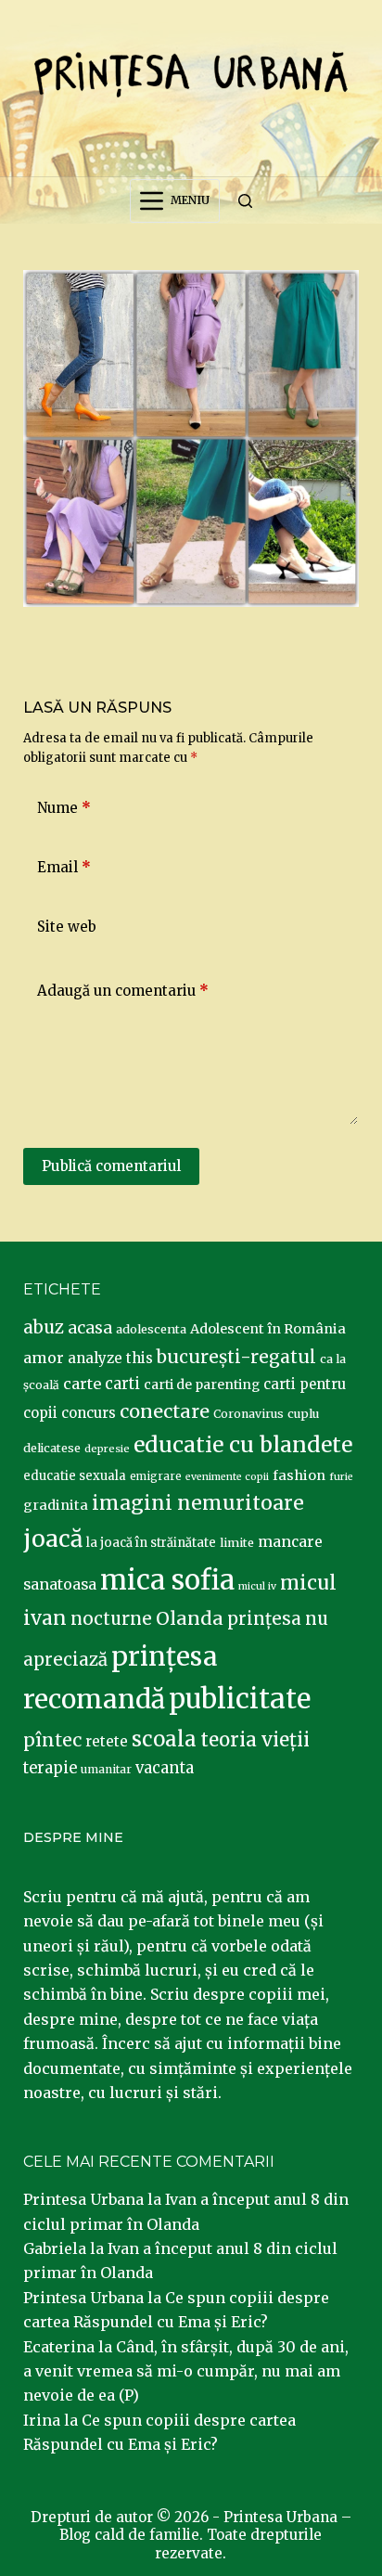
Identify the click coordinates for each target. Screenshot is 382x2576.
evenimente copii (227, 1477)
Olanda (190, 1618)
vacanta (165, 1768)
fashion (299, 1475)
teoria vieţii (255, 1740)
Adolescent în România (268, 1329)
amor (44, 1358)
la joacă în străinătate (151, 1543)
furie (341, 1477)
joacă (53, 1539)
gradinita (56, 1505)
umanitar (106, 1769)
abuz (44, 1327)
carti (122, 1384)
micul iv (257, 1586)
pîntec (52, 1740)
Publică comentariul (111, 1166)
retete (107, 1741)
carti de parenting (202, 1385)
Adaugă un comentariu (123, 991)
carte (82, 1384)
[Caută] (245, 201)
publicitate (240, 1699)
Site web (67, 927)
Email (64, 867)
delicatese (52, 1448)
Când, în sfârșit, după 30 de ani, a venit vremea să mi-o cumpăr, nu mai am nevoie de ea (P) (186, 2371)
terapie (50, 1768)
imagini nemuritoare (198, 1503)
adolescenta (151, 1329)
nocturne (111, 1619)
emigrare (156, 1476)
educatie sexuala (75, 1476)
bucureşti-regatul (236, 1357)
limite (237, 1543)
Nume (64, 808)
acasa (90, 1328)
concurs (89, 1413)
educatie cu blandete (243, 1444)
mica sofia (167, 1580)
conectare (165, 1411)
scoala (164, 1739)
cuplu (303, 1413)
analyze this (110, 1358)
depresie (107, 1449)
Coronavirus (248, 1414)
